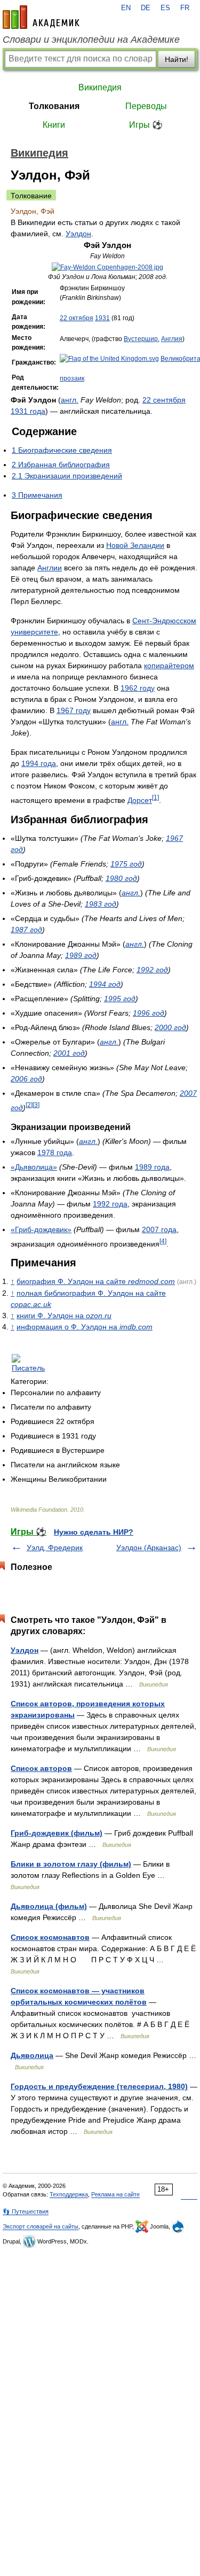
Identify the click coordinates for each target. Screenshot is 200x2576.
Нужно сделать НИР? (94, 1532)
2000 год (170, 1027)
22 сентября (164, 400)
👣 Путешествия (26, 2211)
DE (146, 8)
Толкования (54, 106)
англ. (70, 400)
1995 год (120, 999)
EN (126, 8)
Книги (54, 125)
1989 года (152, 1167)
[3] (36, 1105)
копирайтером (169, 666)
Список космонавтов (50, 1937)
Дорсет (140, 800)
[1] (155, 797)
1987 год (26, 930)
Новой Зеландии (135, 545)
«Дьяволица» (34, 1167)
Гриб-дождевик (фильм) (57, 1833)
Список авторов (41, 1768)
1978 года (55, 1152)
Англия (172, 339)
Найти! (177, 59)
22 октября (77, 318)
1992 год (152, 970)
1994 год (105, 984)
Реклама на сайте (115, 2194)
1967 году (74, 710)
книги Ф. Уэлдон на (64, 1316)
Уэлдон (78, 234)
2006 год (26, 1079)
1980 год (121, 878)
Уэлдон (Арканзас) (149, 1548)
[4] (163, 1241)
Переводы (146, 106)
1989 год (81, 955)
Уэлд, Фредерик (55, 1548)
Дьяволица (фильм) (49, 1906)
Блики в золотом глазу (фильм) (71, 1864)
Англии (50, 568)
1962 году (138, 688)
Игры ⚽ (146, 125)
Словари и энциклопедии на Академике (91, 40)
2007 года (159, 1229)
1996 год (149, 1013)
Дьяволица (32, 2055)
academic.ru (41, 17)
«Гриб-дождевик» (41, 1229)
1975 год (126, 864)
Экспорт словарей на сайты (41, 2226)
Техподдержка (69, 2194)
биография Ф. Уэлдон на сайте (96, 1281)
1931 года (28, 411)
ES (165, 8)
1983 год (101, 904)
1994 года (39, 763)
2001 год (69, 1053)
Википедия (100, 87)
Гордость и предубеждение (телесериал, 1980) (99, 2086)
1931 (102, 318)
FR (185, 8)
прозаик (72, 378)
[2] (29, 1105)
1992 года (110, 1204)
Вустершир (141, 339)
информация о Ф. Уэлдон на (85, 1327)
